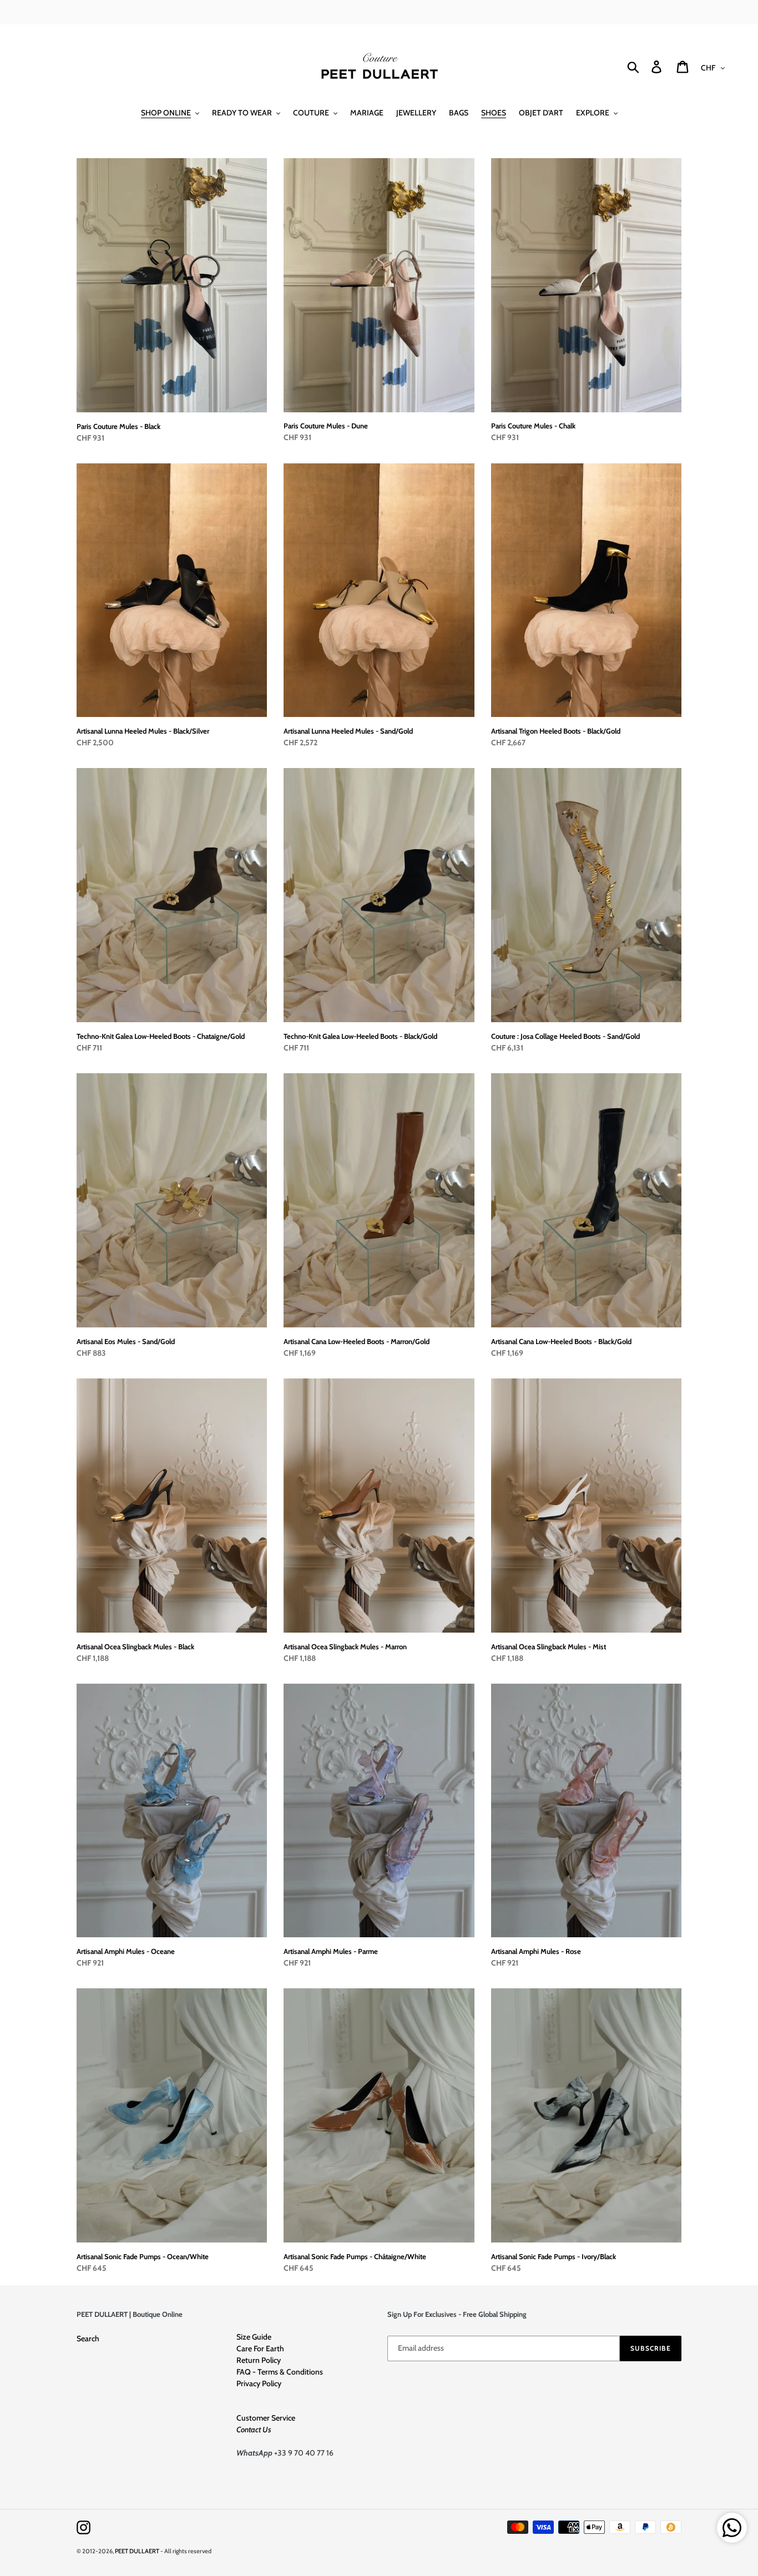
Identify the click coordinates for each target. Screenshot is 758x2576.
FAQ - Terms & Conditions (280, 2372)
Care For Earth (260, 2348)
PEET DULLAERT (137, 2551)
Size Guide (254, 2337)
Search (88, 2338)
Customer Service (266, 2418)
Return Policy (259, 2360)
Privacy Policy (259, 2383)
